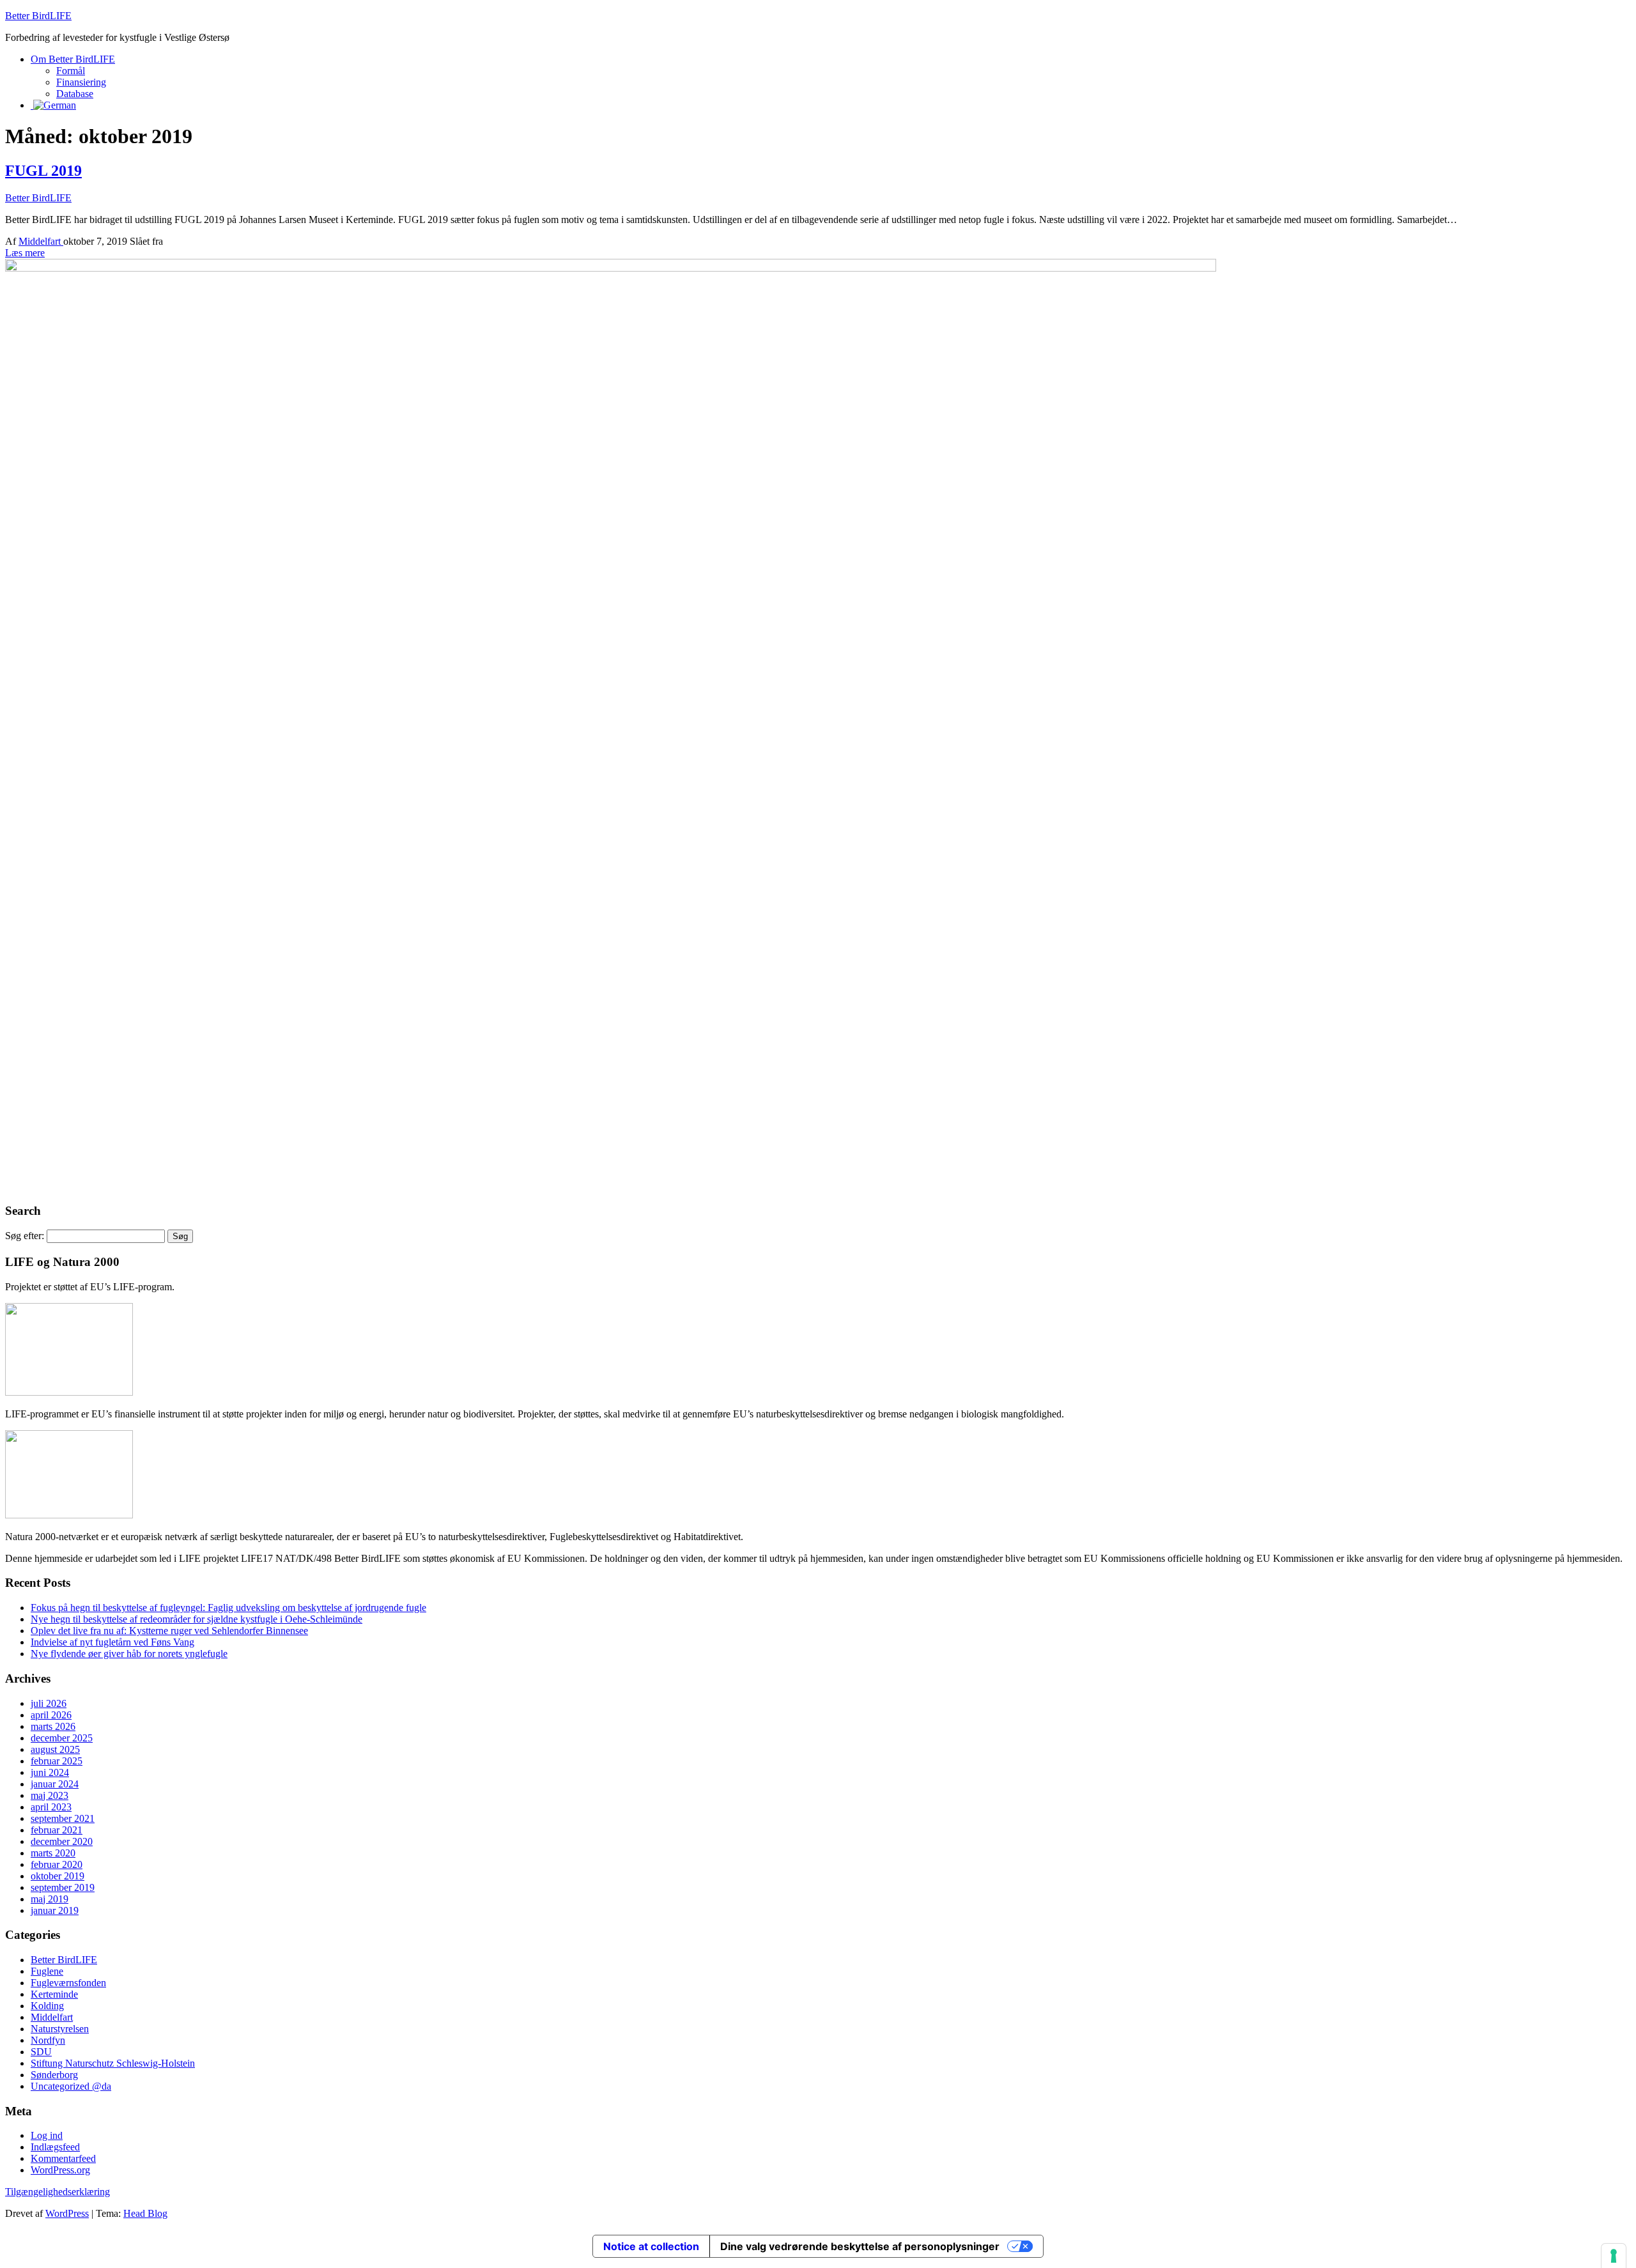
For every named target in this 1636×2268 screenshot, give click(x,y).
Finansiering (81, 82)
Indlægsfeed (55, 2147)
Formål (71, 71)
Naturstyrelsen (60, 2029)
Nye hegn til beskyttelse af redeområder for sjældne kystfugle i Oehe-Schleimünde (197, 1619)
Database (75, 94)
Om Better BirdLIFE (73, 59)
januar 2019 (55, 1910)
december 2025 (62, 1738)
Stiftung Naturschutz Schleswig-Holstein (113, 2063)
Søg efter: (25, 1236)
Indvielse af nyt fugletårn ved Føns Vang (112, 1642)
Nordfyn (48, 2040)
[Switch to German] (53, 105)
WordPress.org (60, 2170)
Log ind (47, 2135)
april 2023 (51, 1807)
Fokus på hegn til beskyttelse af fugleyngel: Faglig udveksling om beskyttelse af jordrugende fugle (228, 1608)
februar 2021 (57, 1830)
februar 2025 (57, 1761)
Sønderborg (54, 2075)
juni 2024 (50, 1772)
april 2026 (51, 1715)
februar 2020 (57, 1864)
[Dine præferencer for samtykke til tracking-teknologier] (1614, 2256)
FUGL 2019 (43, 171)
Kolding (47, 2006)
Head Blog (145, 2213)
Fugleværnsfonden (68, 1983)
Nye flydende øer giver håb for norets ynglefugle (129, 1654)
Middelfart (41, 241)
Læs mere (25, 253)
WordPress (67, 2213)
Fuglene (47, 1971)
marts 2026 (53, 1726)
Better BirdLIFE (38, 16)
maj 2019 (50, 1899)
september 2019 (63, 1887)
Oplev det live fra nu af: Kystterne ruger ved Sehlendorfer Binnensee (169, 1631)
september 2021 (63, 1818)
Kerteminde (54, 1994)
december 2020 (62, 1841)
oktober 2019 (58, 1876)
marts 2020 (53, 1853)
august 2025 (55, 1749)
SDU (41, 2052)
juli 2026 (49, 1703)
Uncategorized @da (71, 2086)
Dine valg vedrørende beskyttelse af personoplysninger (860, 2246)
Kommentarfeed (63, 2158)
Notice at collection (651, 2246)
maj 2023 (50, 1795)
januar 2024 (55, 1784)
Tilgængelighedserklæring (58, 2192)
